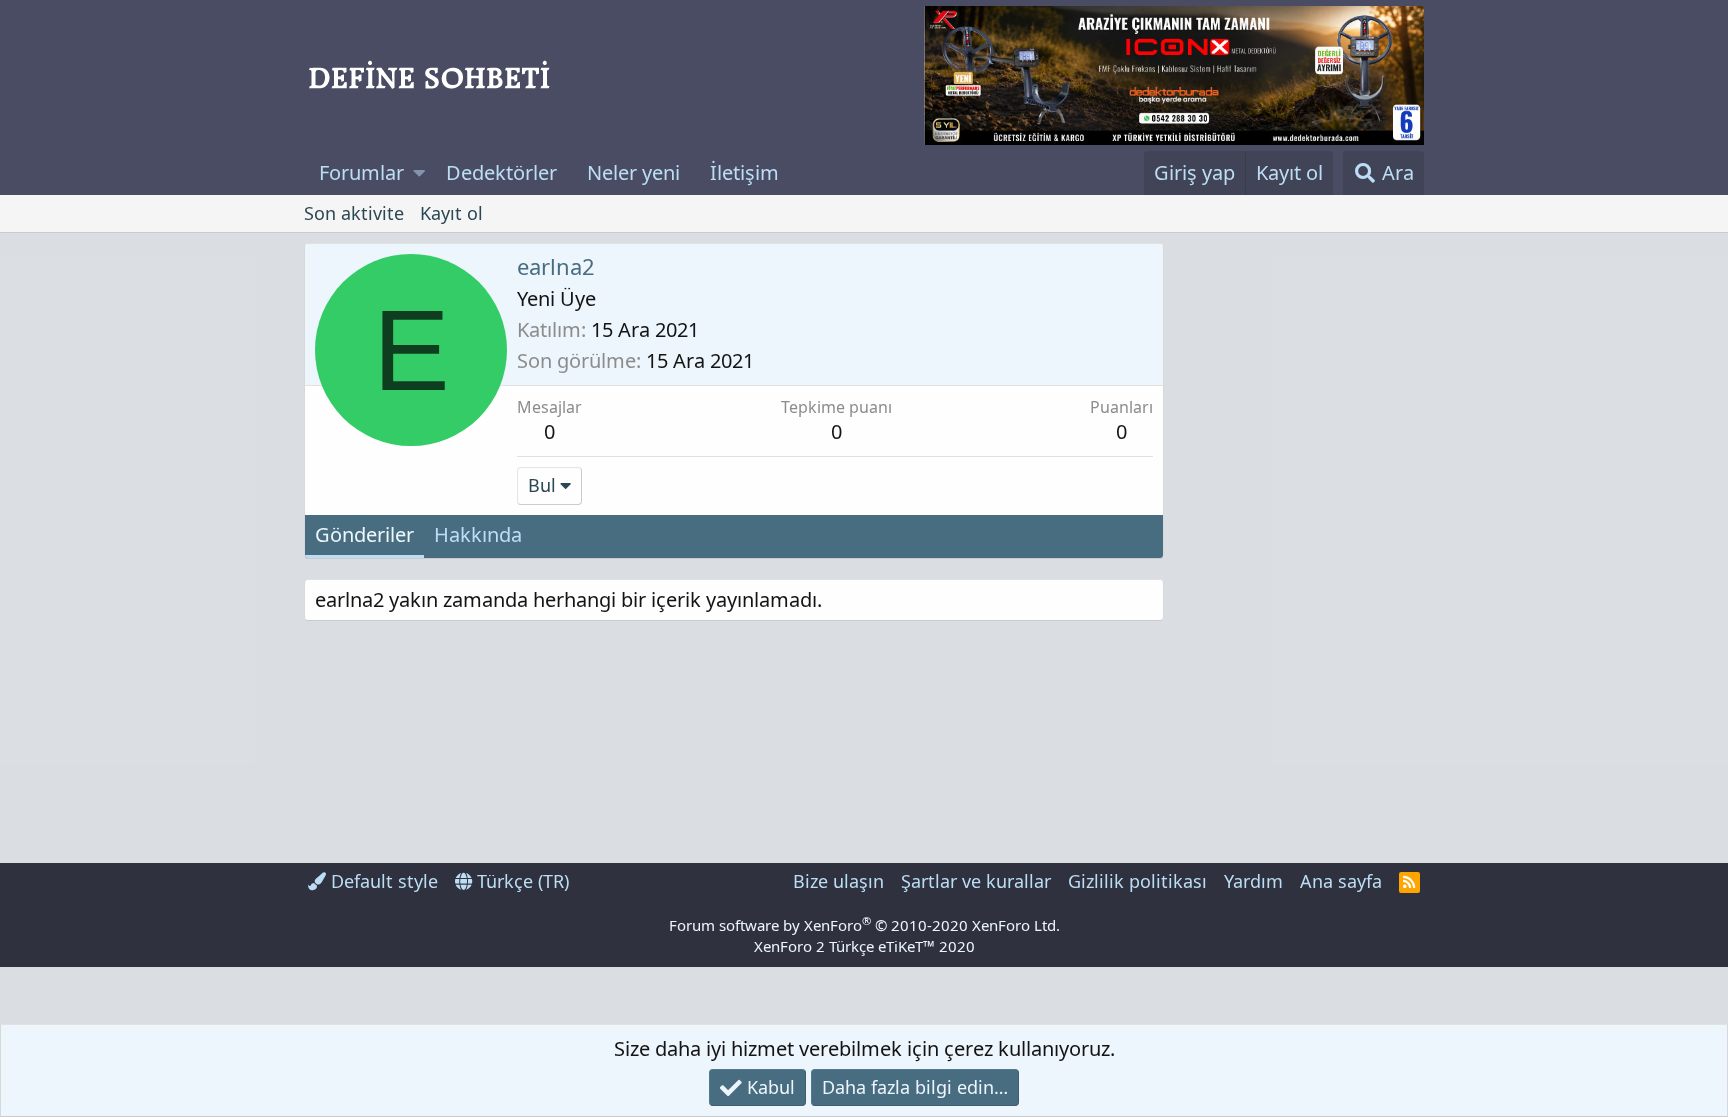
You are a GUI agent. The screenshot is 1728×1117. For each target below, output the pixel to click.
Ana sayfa (1341, 881)
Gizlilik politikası (1137, 881)
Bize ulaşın (838, 881)
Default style (382, 881)
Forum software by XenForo (864, 925)
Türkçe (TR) (520, 881)
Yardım (1253, 881)
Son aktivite (354, 213)
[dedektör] (1174, 75)
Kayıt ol (451, 213)
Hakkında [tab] (478, 534)
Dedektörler (501, 172)
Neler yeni (633, 172)
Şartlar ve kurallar (976, 881)
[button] (419, 173)
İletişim (744, 172)
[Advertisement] (1299, 543)
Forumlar (361, 172)
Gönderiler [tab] (364, 534)
